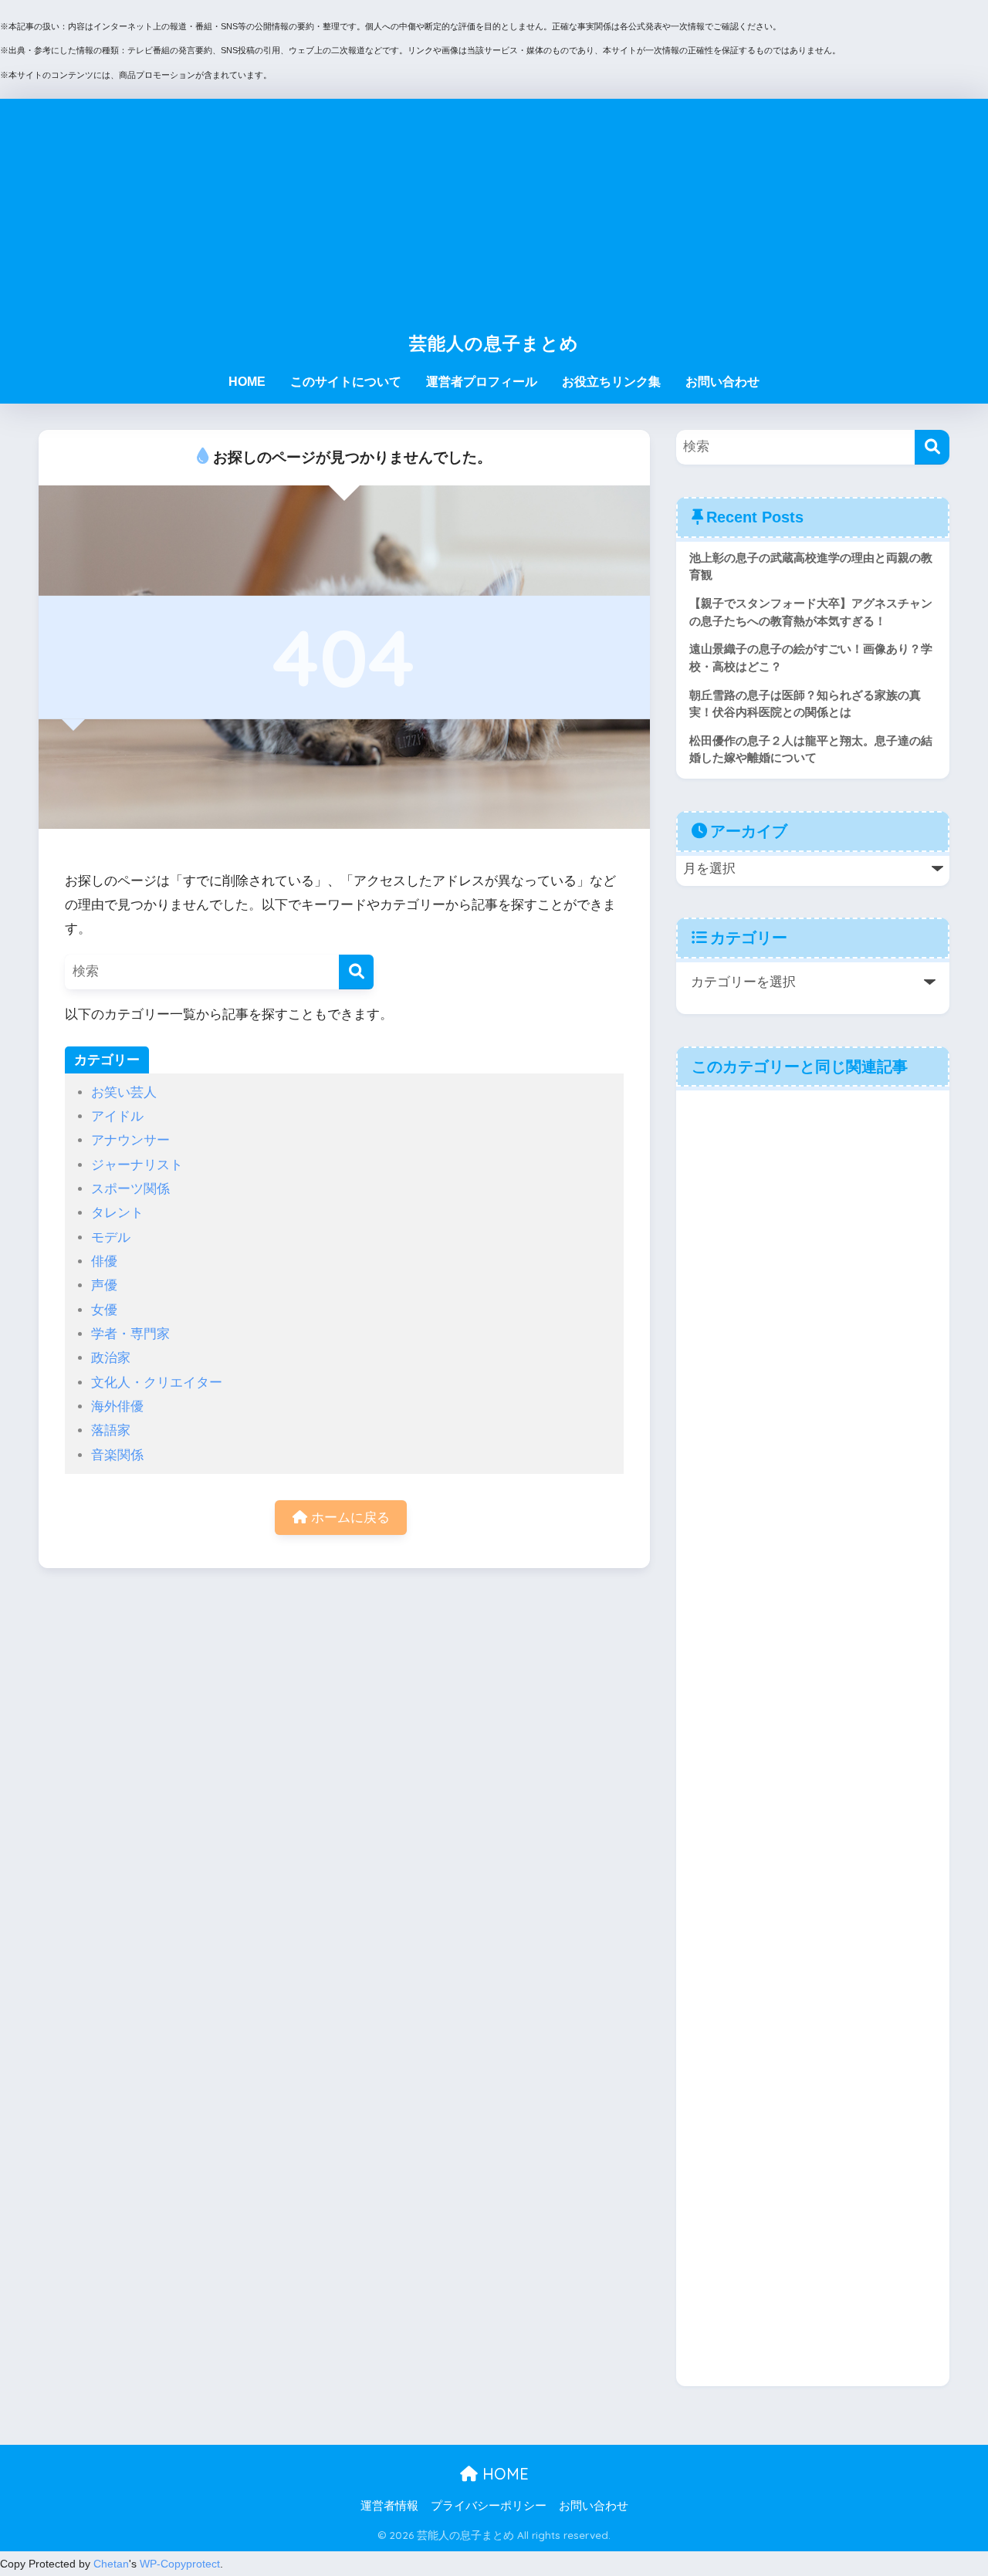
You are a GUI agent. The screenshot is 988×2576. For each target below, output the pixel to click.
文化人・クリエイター (157, 1383)
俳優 (104, 1261)
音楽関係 (117, 1455)
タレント (117, 1213)
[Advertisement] (494, 207)
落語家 (111, 1430)
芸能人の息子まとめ (494, 343)
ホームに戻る (349, 1518)
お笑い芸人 (124, 1092)
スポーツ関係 (130, 1189)
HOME (247, 382)
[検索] (356, 972)
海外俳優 (117, 1406)
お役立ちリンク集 (611, 382)
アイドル (117, 1116)
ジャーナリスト (137, 1165)
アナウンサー (130, 1140)
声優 (104, 1285)
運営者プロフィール (482, 382)
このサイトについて (346, 382)
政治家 (111, 1358)
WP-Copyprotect (180, 2564)
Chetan (111, 2564)
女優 (104, 1310)
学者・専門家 (130, 1334)
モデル (111, 1237)
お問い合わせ (722, 382)
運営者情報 (389, 2506)
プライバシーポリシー (489, 2506)
